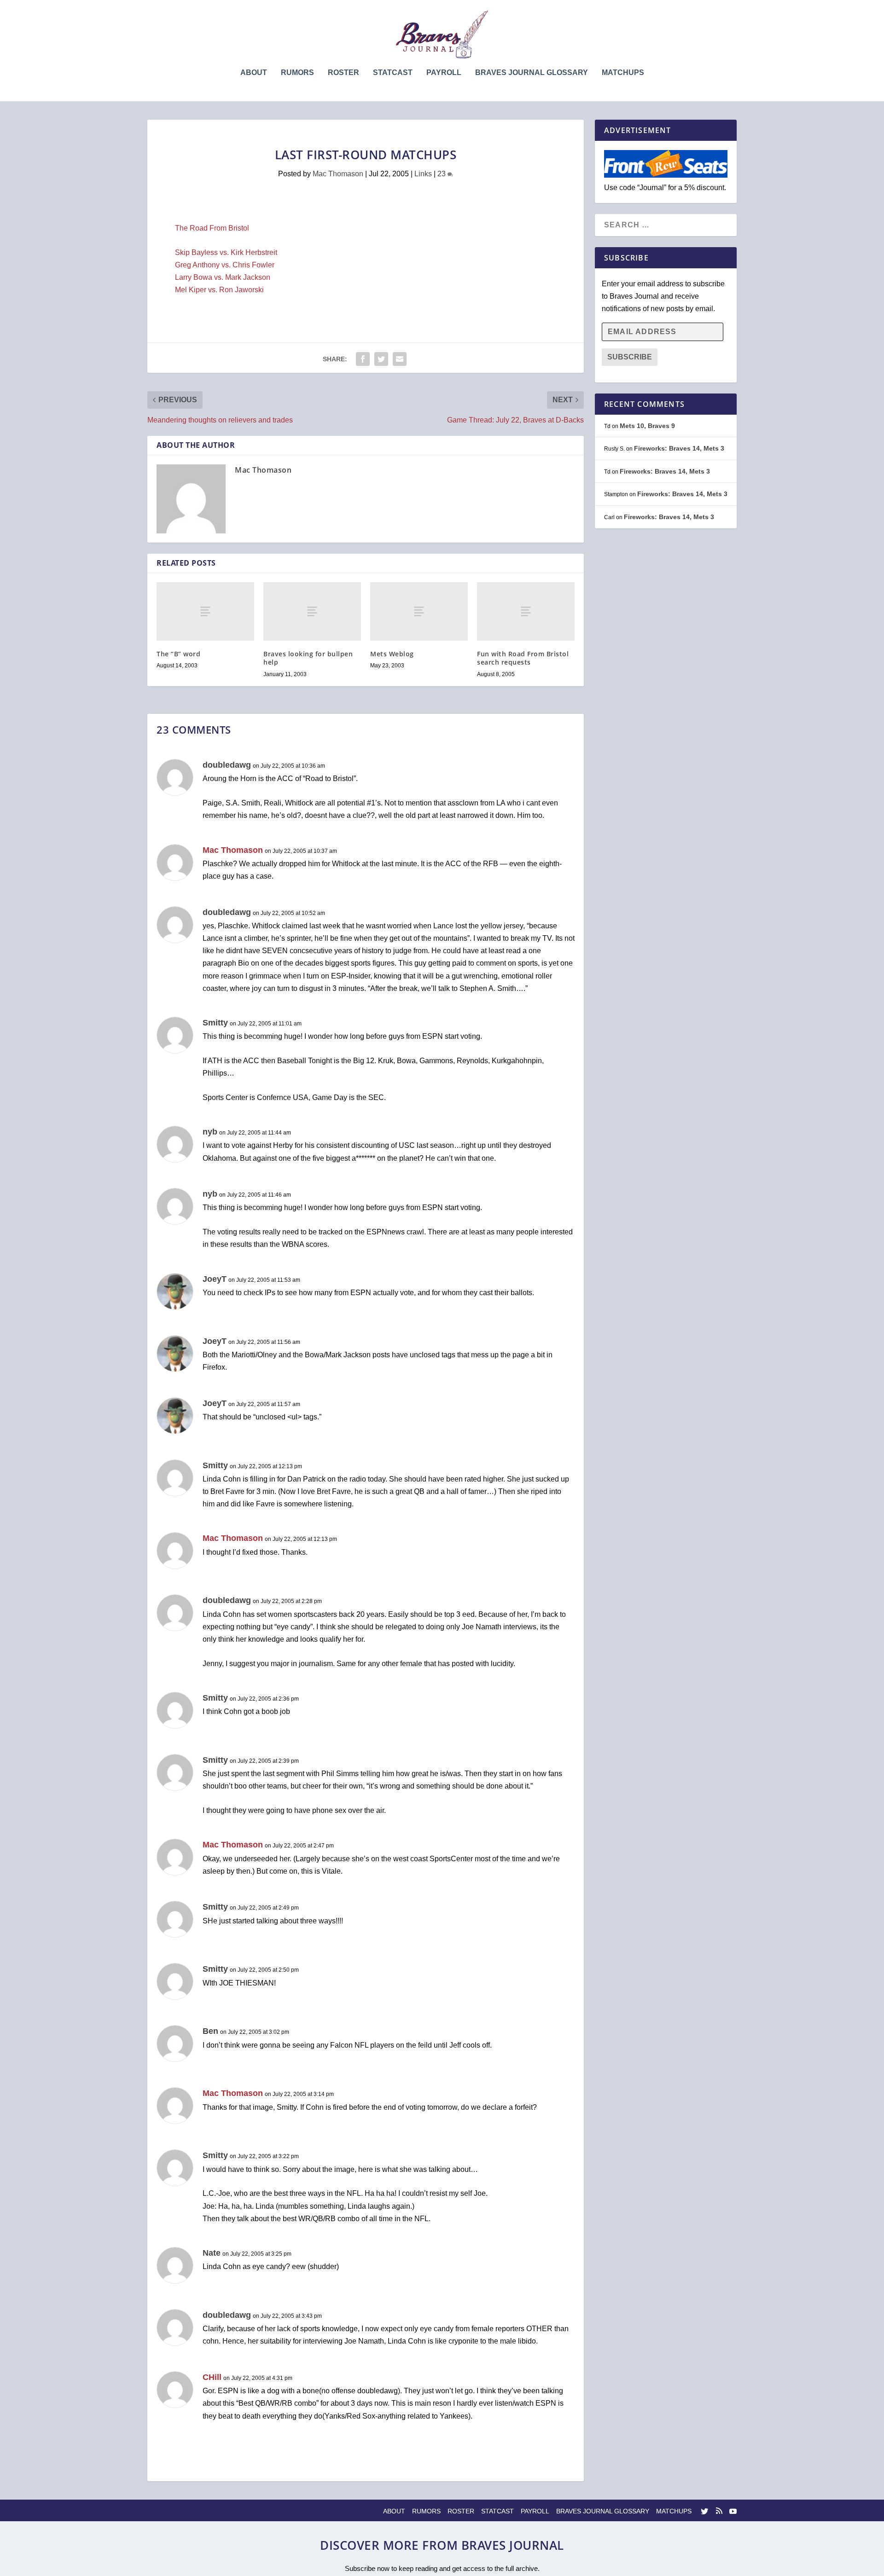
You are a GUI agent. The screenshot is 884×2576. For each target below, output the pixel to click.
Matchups (623, 73)
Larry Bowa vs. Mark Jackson (223, 277)
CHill (212, 2377)
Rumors (297, 73)
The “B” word (178, 654)
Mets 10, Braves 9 (647, 426)
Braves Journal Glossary (532, 73)
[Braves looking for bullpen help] (312, 611)
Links (423, 174)
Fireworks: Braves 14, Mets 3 (679, 448)
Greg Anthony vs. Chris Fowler (225, 265)
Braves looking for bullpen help (308, 658)
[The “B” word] (205, 611)
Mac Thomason (338, 174)
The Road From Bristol (212, 228)
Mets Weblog (392, 654)
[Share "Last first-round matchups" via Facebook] (363, 359)
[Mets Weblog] (419, 611)
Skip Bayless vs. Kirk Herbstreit (226, 252)
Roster (343, 73)
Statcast (393, 73)
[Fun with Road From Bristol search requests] (526, 611)
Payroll (444, 73)
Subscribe (630, 357)
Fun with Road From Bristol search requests (523, 658)
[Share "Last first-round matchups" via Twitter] (381, 359)
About (254, 73)
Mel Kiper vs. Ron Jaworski (219, 290)
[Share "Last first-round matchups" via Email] (400, 359)
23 (442, 174)
